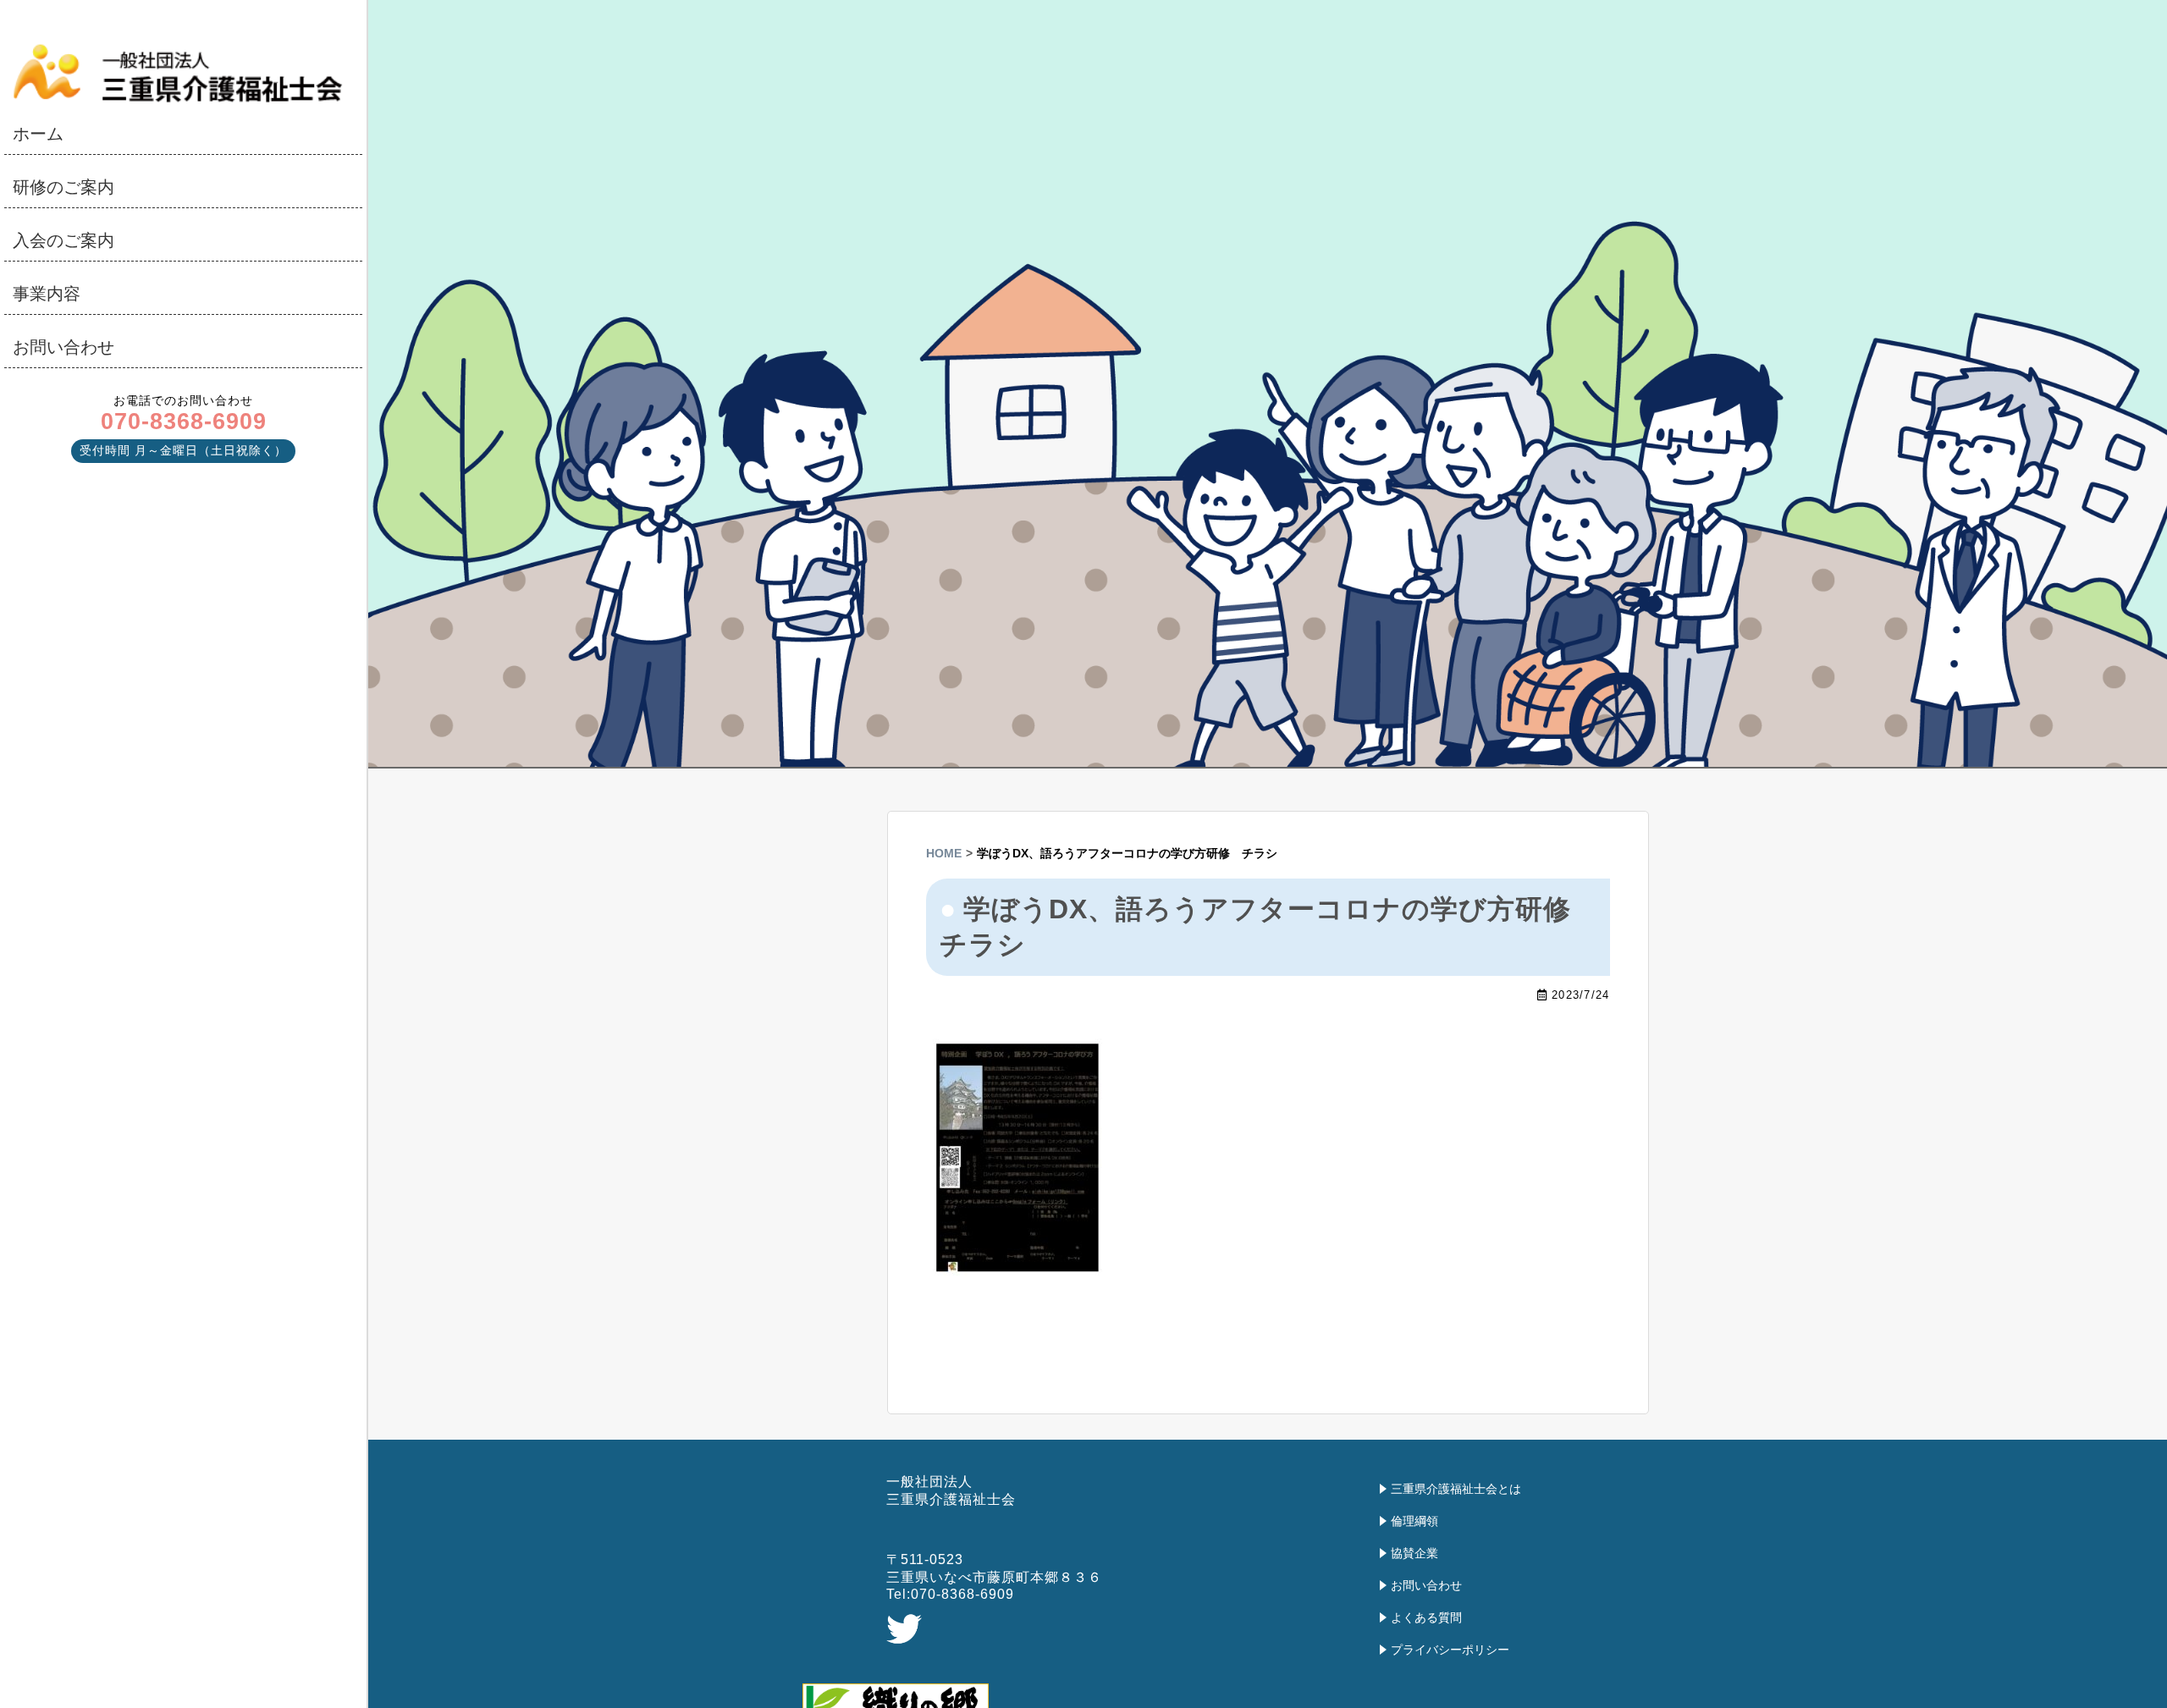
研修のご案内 (63, 187)
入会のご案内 (63, 240)
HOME (944, 853)
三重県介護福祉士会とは (1456, 1489)
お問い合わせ (63, 347)
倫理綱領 (1414, 1521)
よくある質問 (1426, 1617)
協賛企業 (1414, 1553)
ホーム (38, 134)
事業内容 (47, 294)
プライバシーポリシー (1450, 1650)
